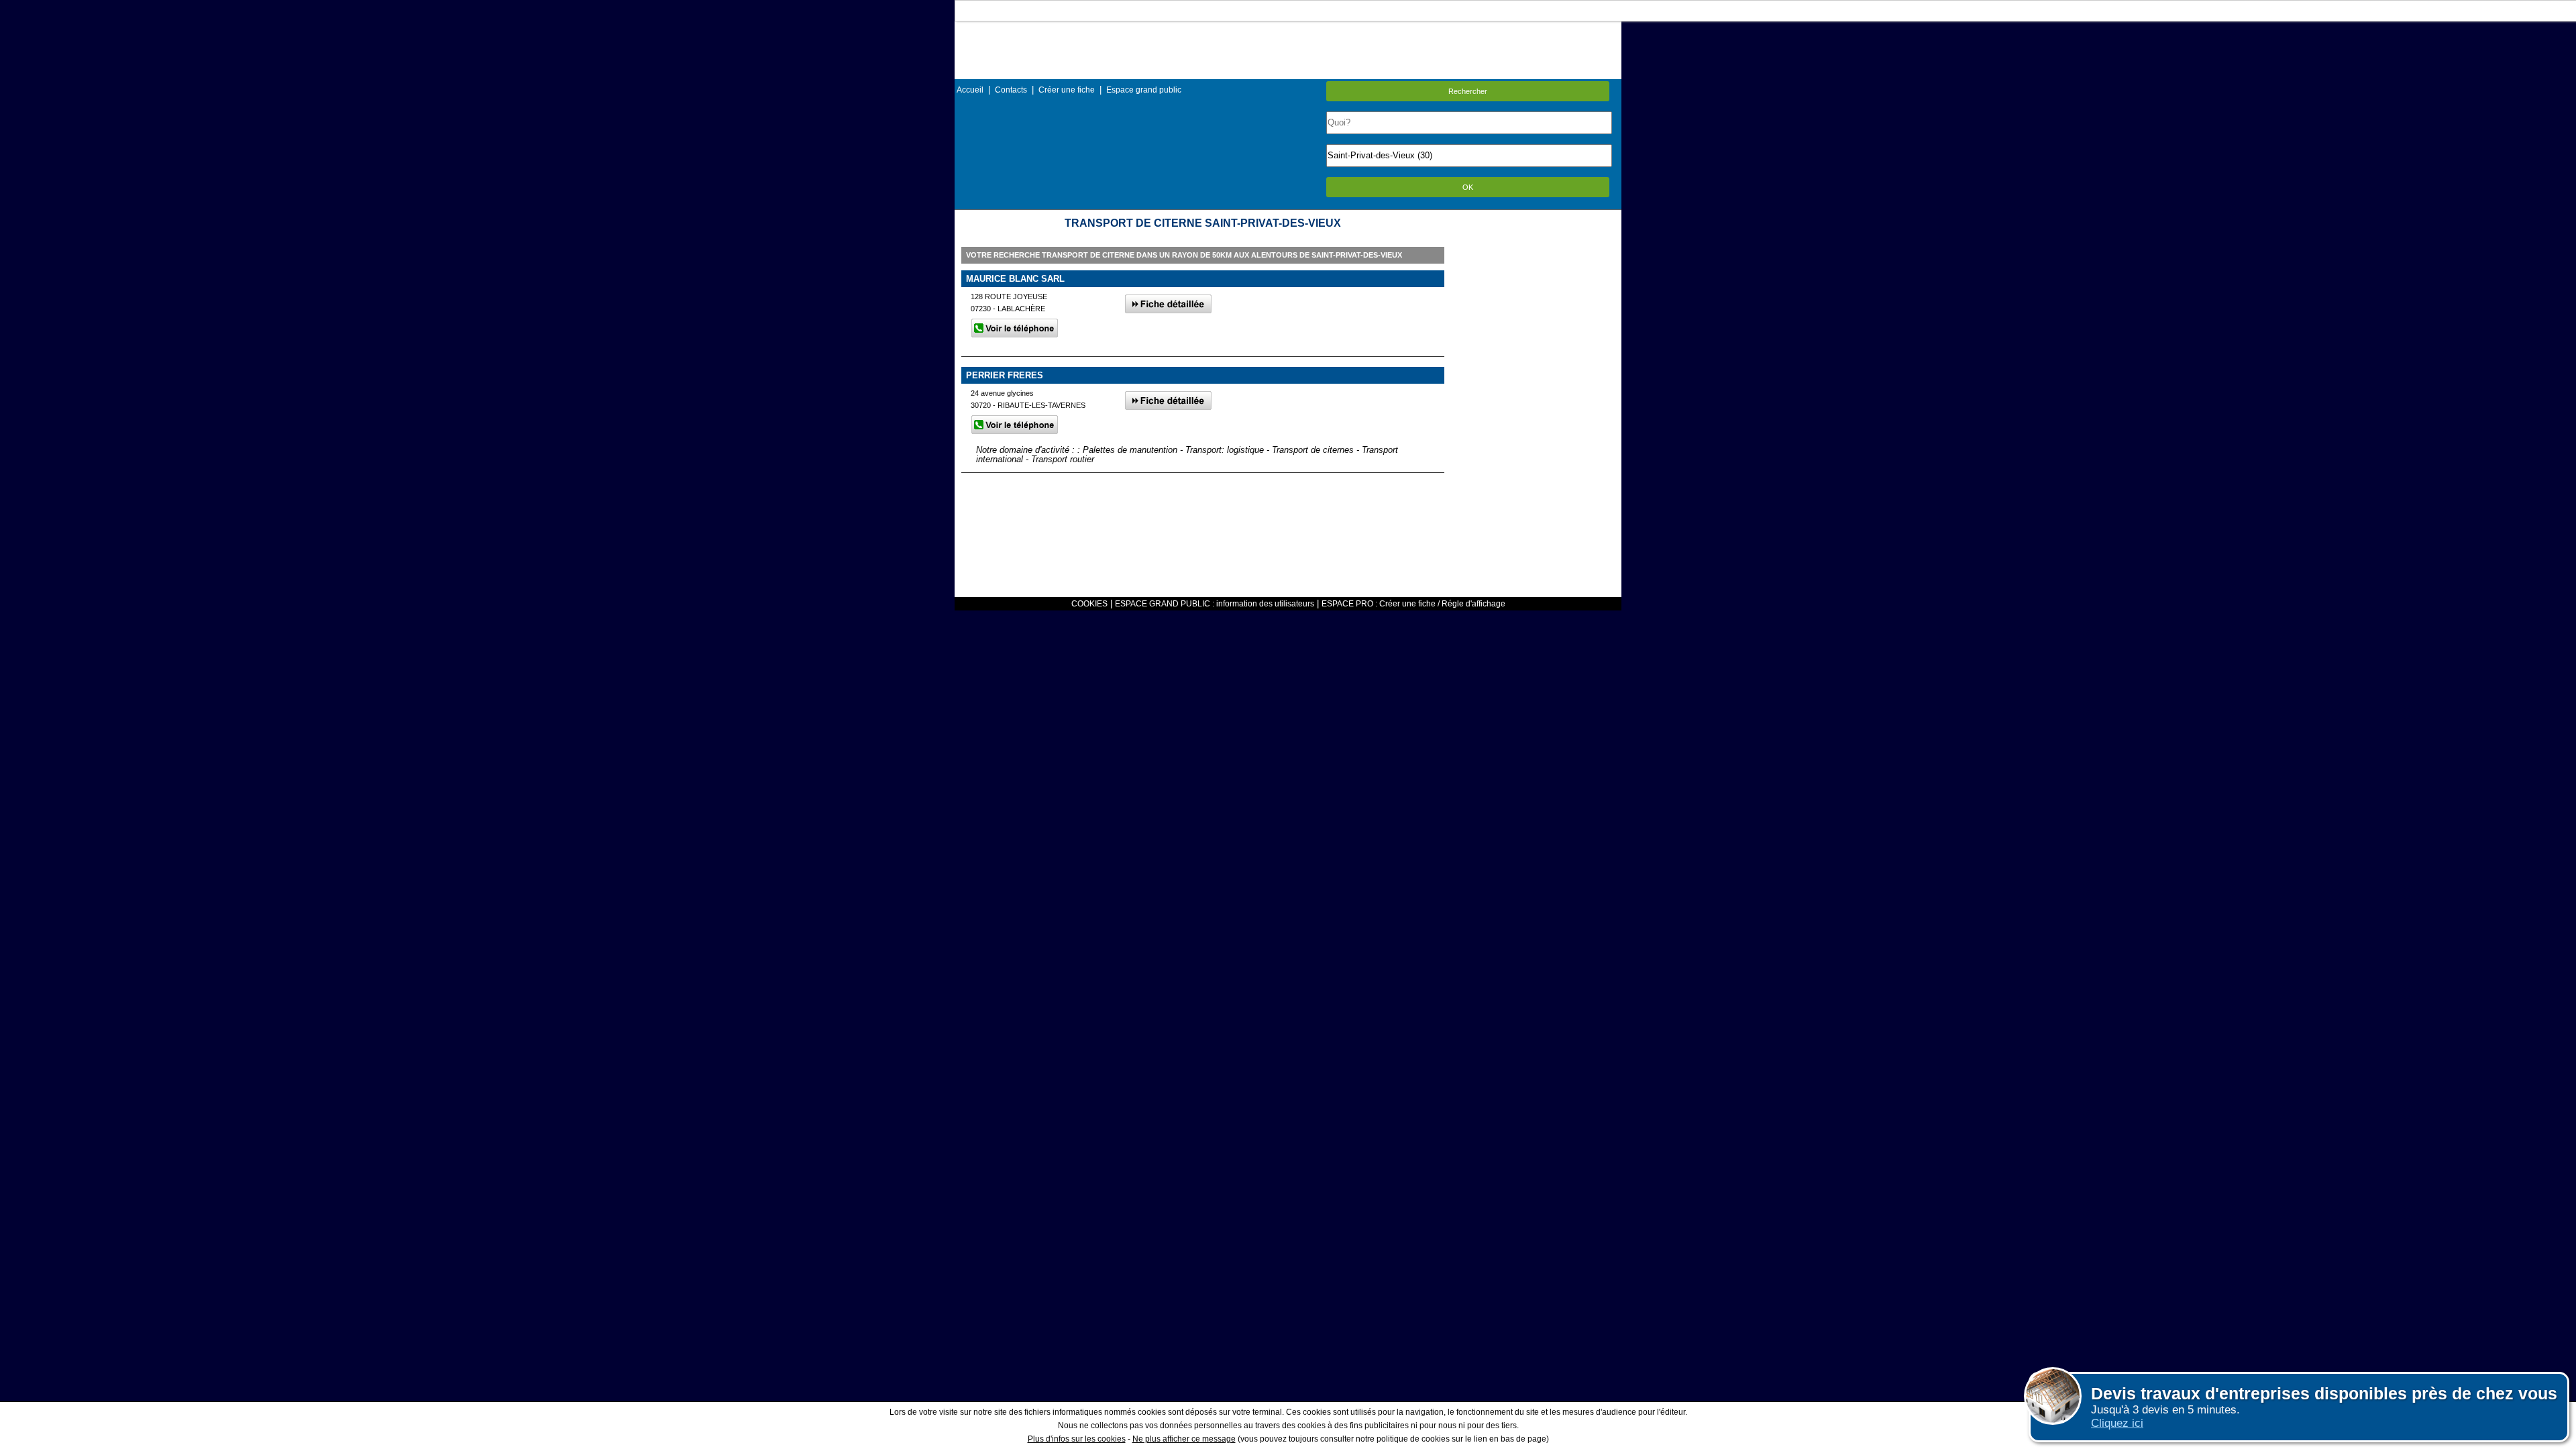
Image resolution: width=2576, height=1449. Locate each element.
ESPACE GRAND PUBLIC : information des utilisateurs (1215, 604)
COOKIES (1089, 604)
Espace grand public (1144, 90)
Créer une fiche (1067, 90)
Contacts (1011, 90)
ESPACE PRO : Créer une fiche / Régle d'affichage (1413, 604)
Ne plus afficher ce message (1184, 1439)
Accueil (970, 90)
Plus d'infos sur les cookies (1077, 1439)
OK (1468, 187)
